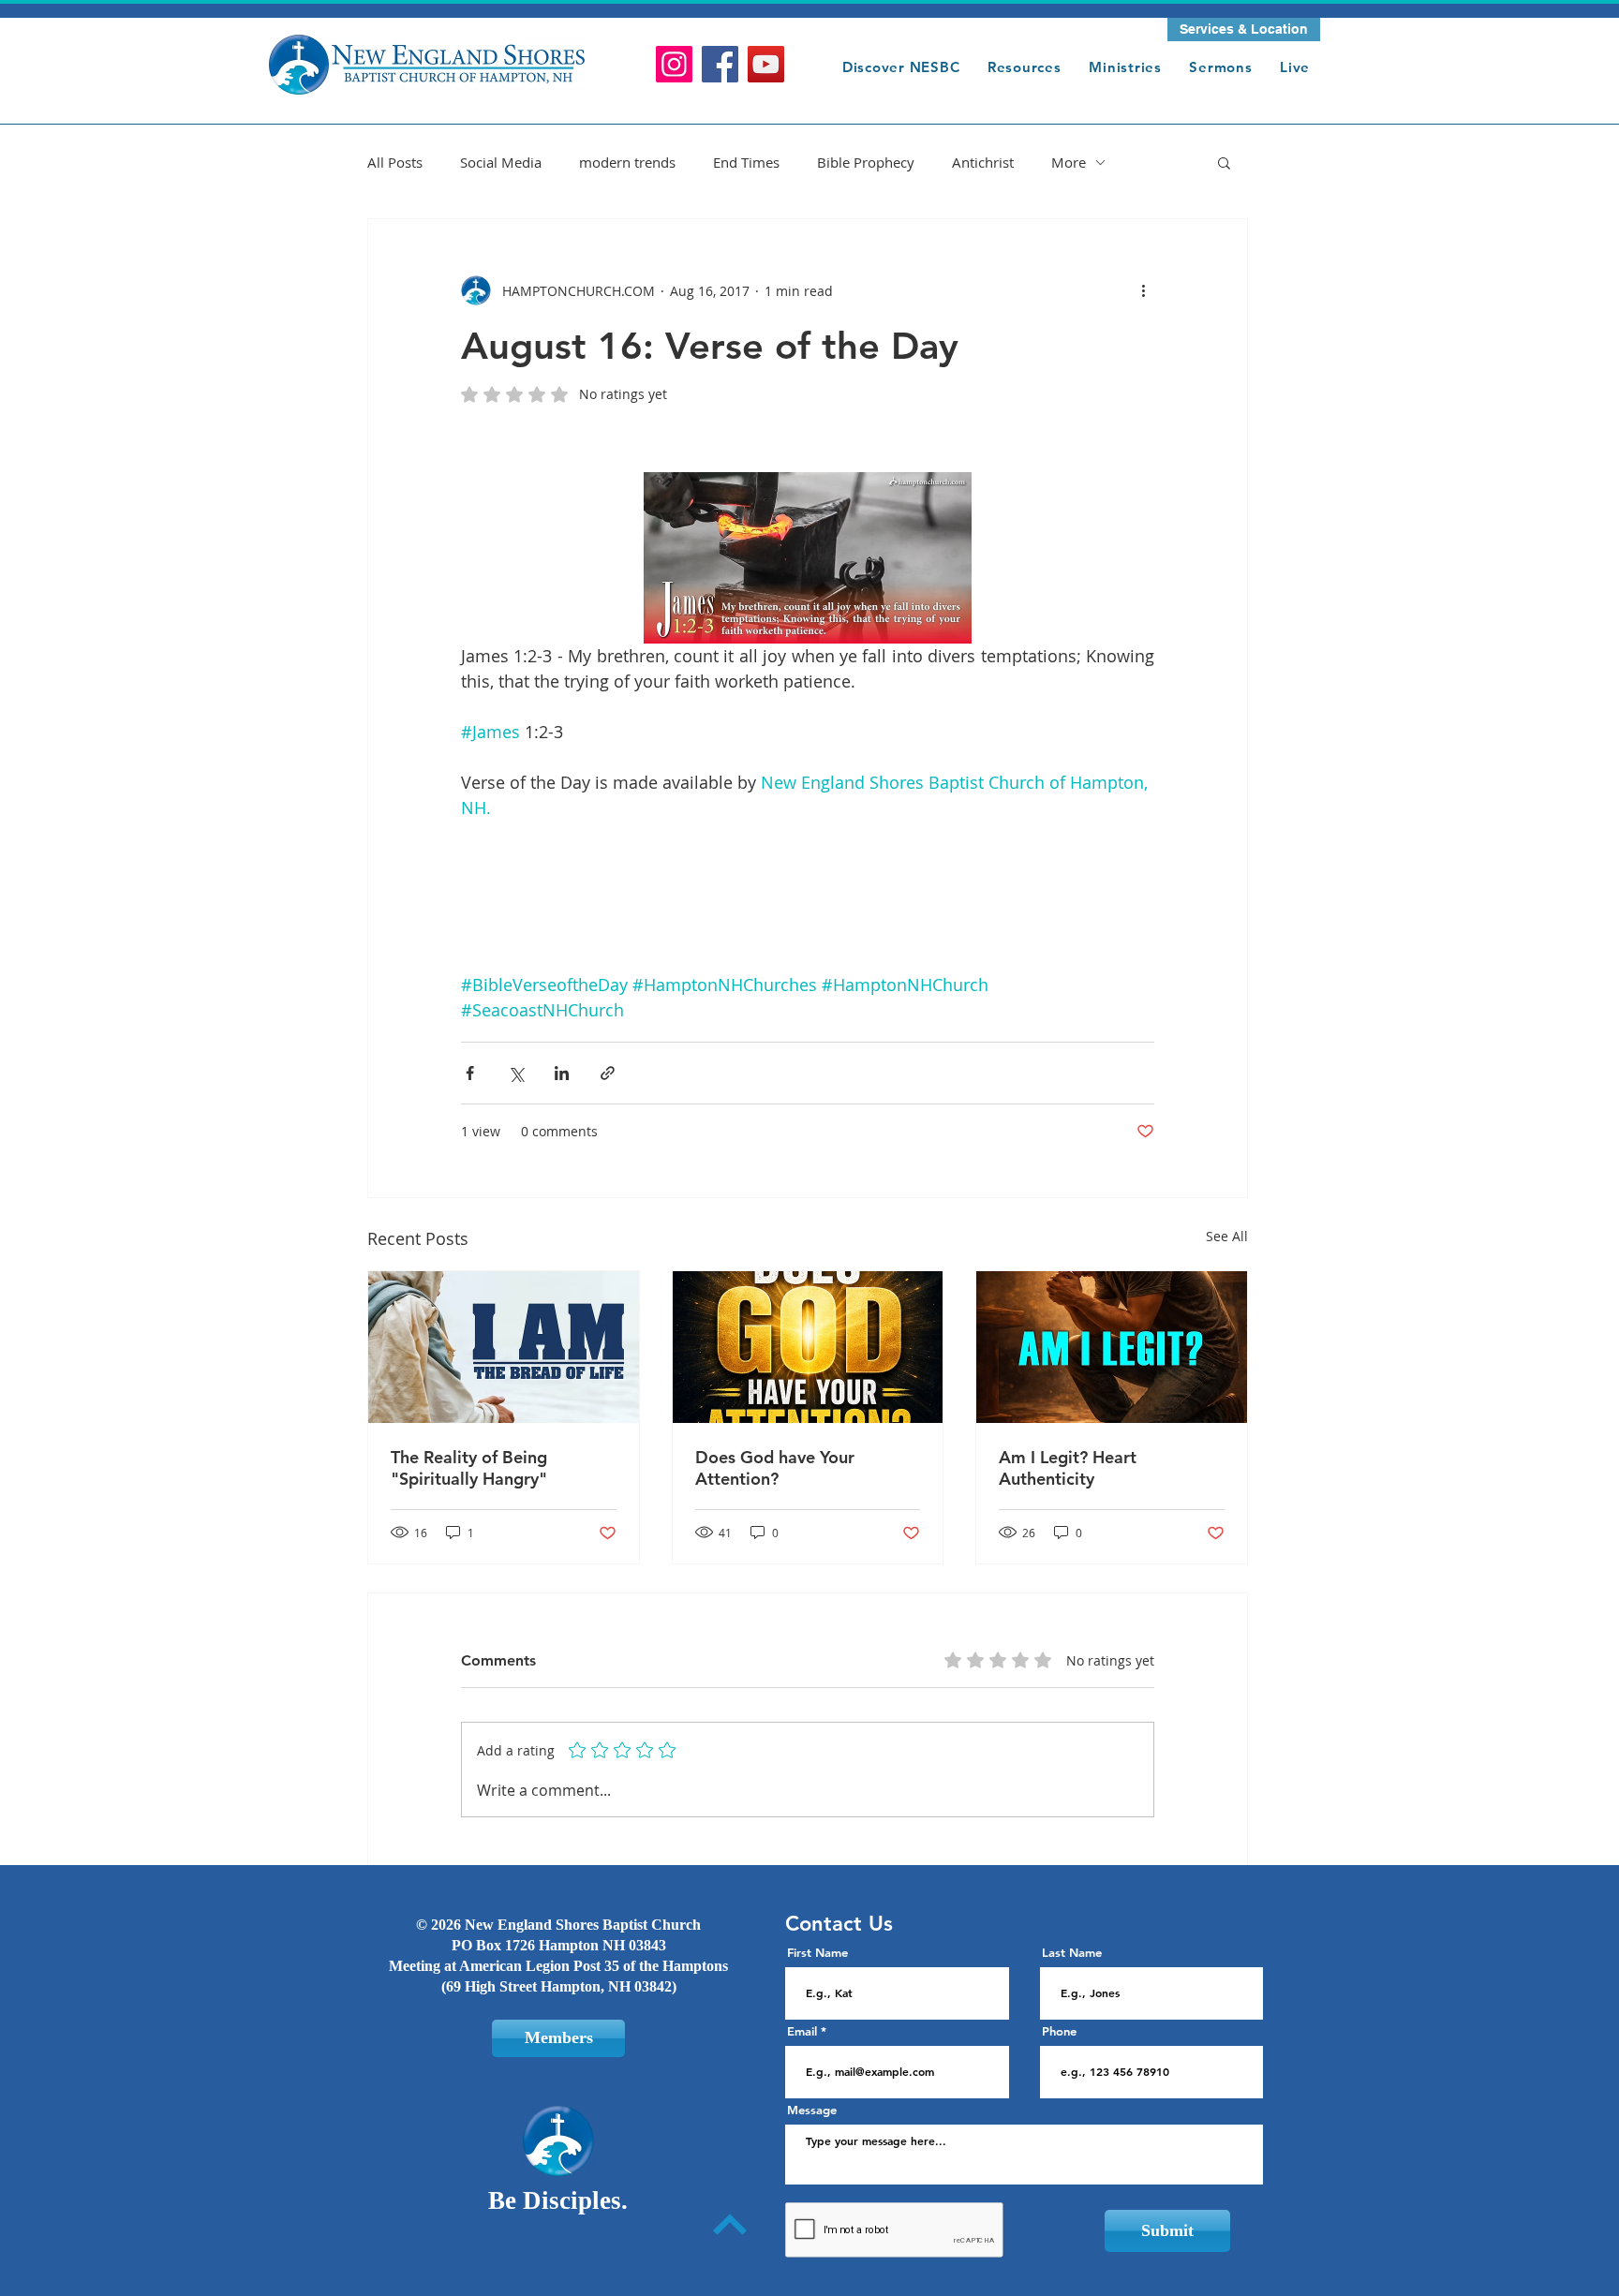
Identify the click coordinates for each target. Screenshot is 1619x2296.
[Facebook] (720, 64)
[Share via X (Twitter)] (516, 1073)
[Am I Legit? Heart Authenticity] (1112, 1347)
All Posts (395, 162)
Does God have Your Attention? (775, 1468)
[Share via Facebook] (470, 1073)
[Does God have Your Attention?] (808, 1347)
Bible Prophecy (866, 162)
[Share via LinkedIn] (562, 1073)
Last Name (1072, 1953)
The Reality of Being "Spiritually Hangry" (469, 1468)
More (1069, 162)
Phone (1059, 2031)
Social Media (501, 162)
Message (812, 2110)
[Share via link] (608, 1073)
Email (802, 2031)
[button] (1244, 30)
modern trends (627, 162)
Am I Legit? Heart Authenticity (1068, 1468)
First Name (817, 1953)
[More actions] (1143, 290)
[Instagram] (674, 64)
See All (1227, 1236)
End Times (746, 162)
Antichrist (983, 162)
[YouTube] (766, 64)
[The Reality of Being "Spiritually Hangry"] (504, 1347)
